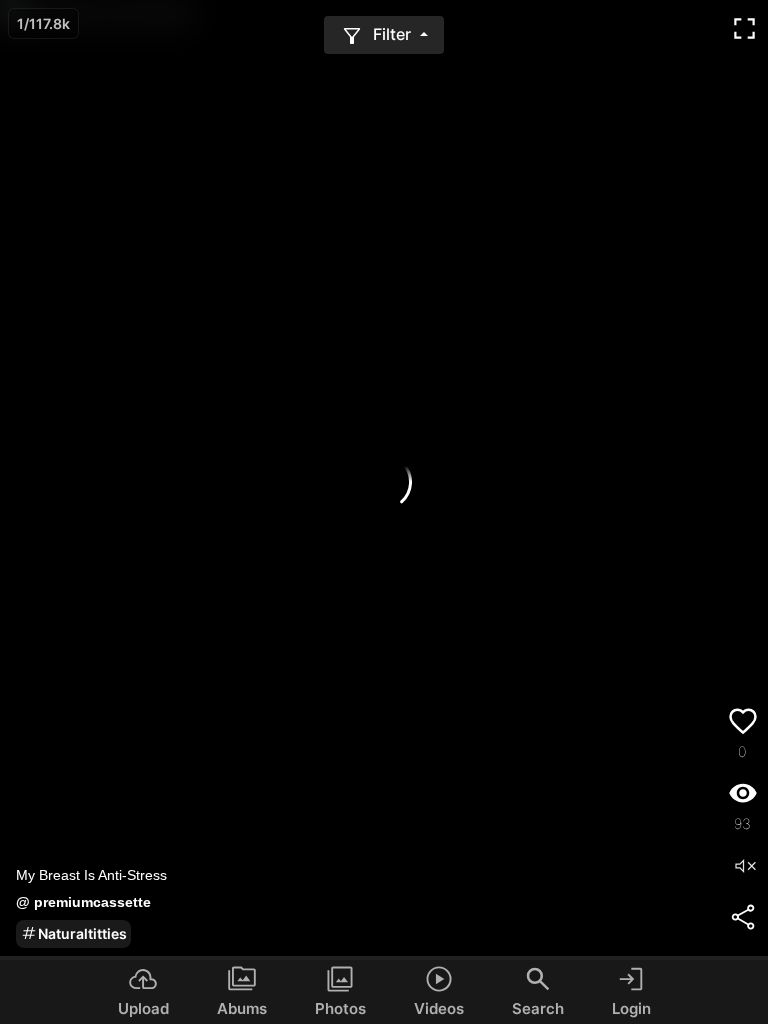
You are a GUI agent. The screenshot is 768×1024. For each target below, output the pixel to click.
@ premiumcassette (83, 902)
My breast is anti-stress (91, 875)
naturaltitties (82, 933)
